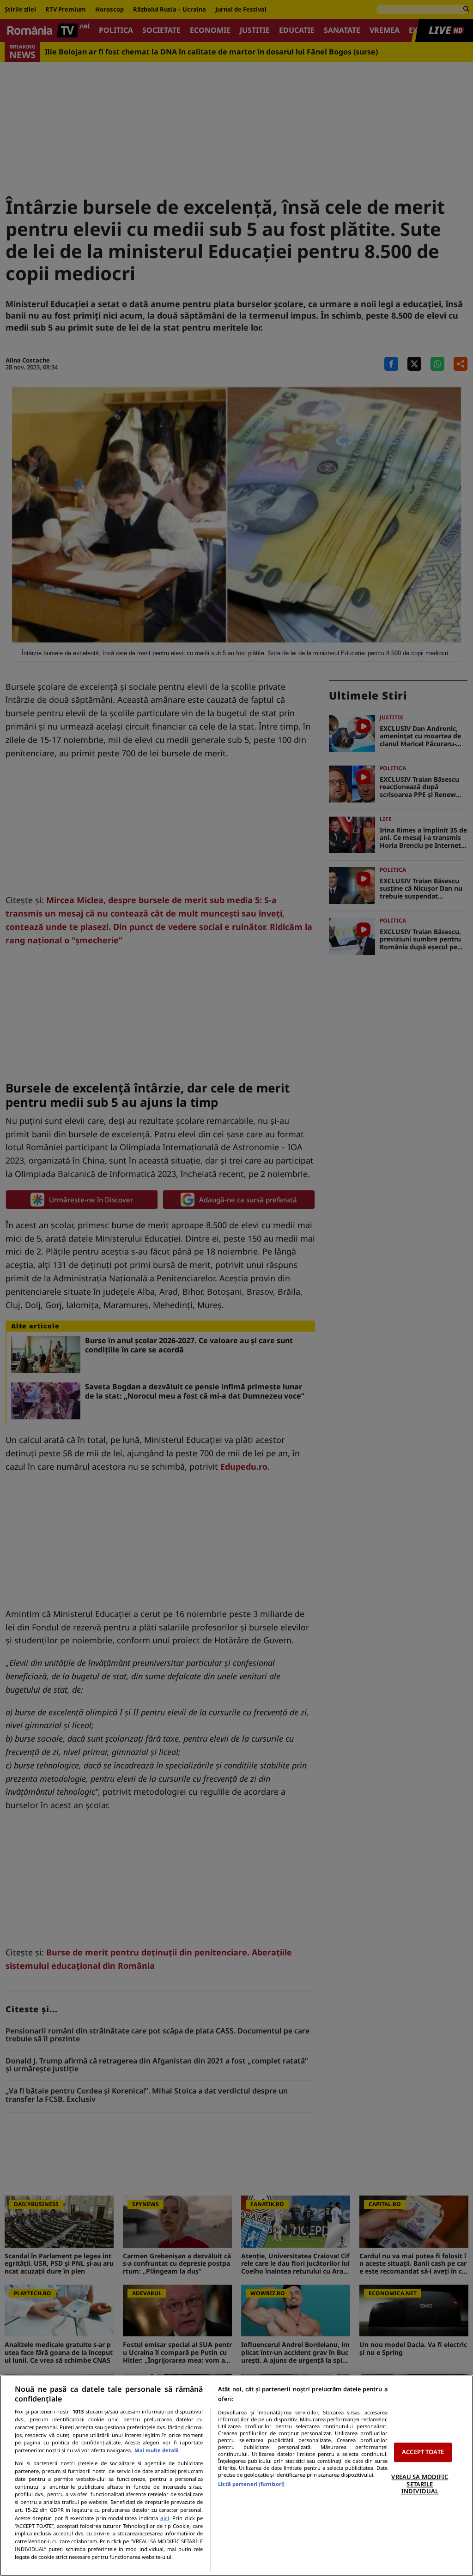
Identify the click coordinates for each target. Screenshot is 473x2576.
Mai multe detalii (156, 2450)
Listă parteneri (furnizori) (251, 2484)
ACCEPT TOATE (423, 2452)
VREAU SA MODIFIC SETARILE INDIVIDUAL (420, 2484)
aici (165, 2518)
